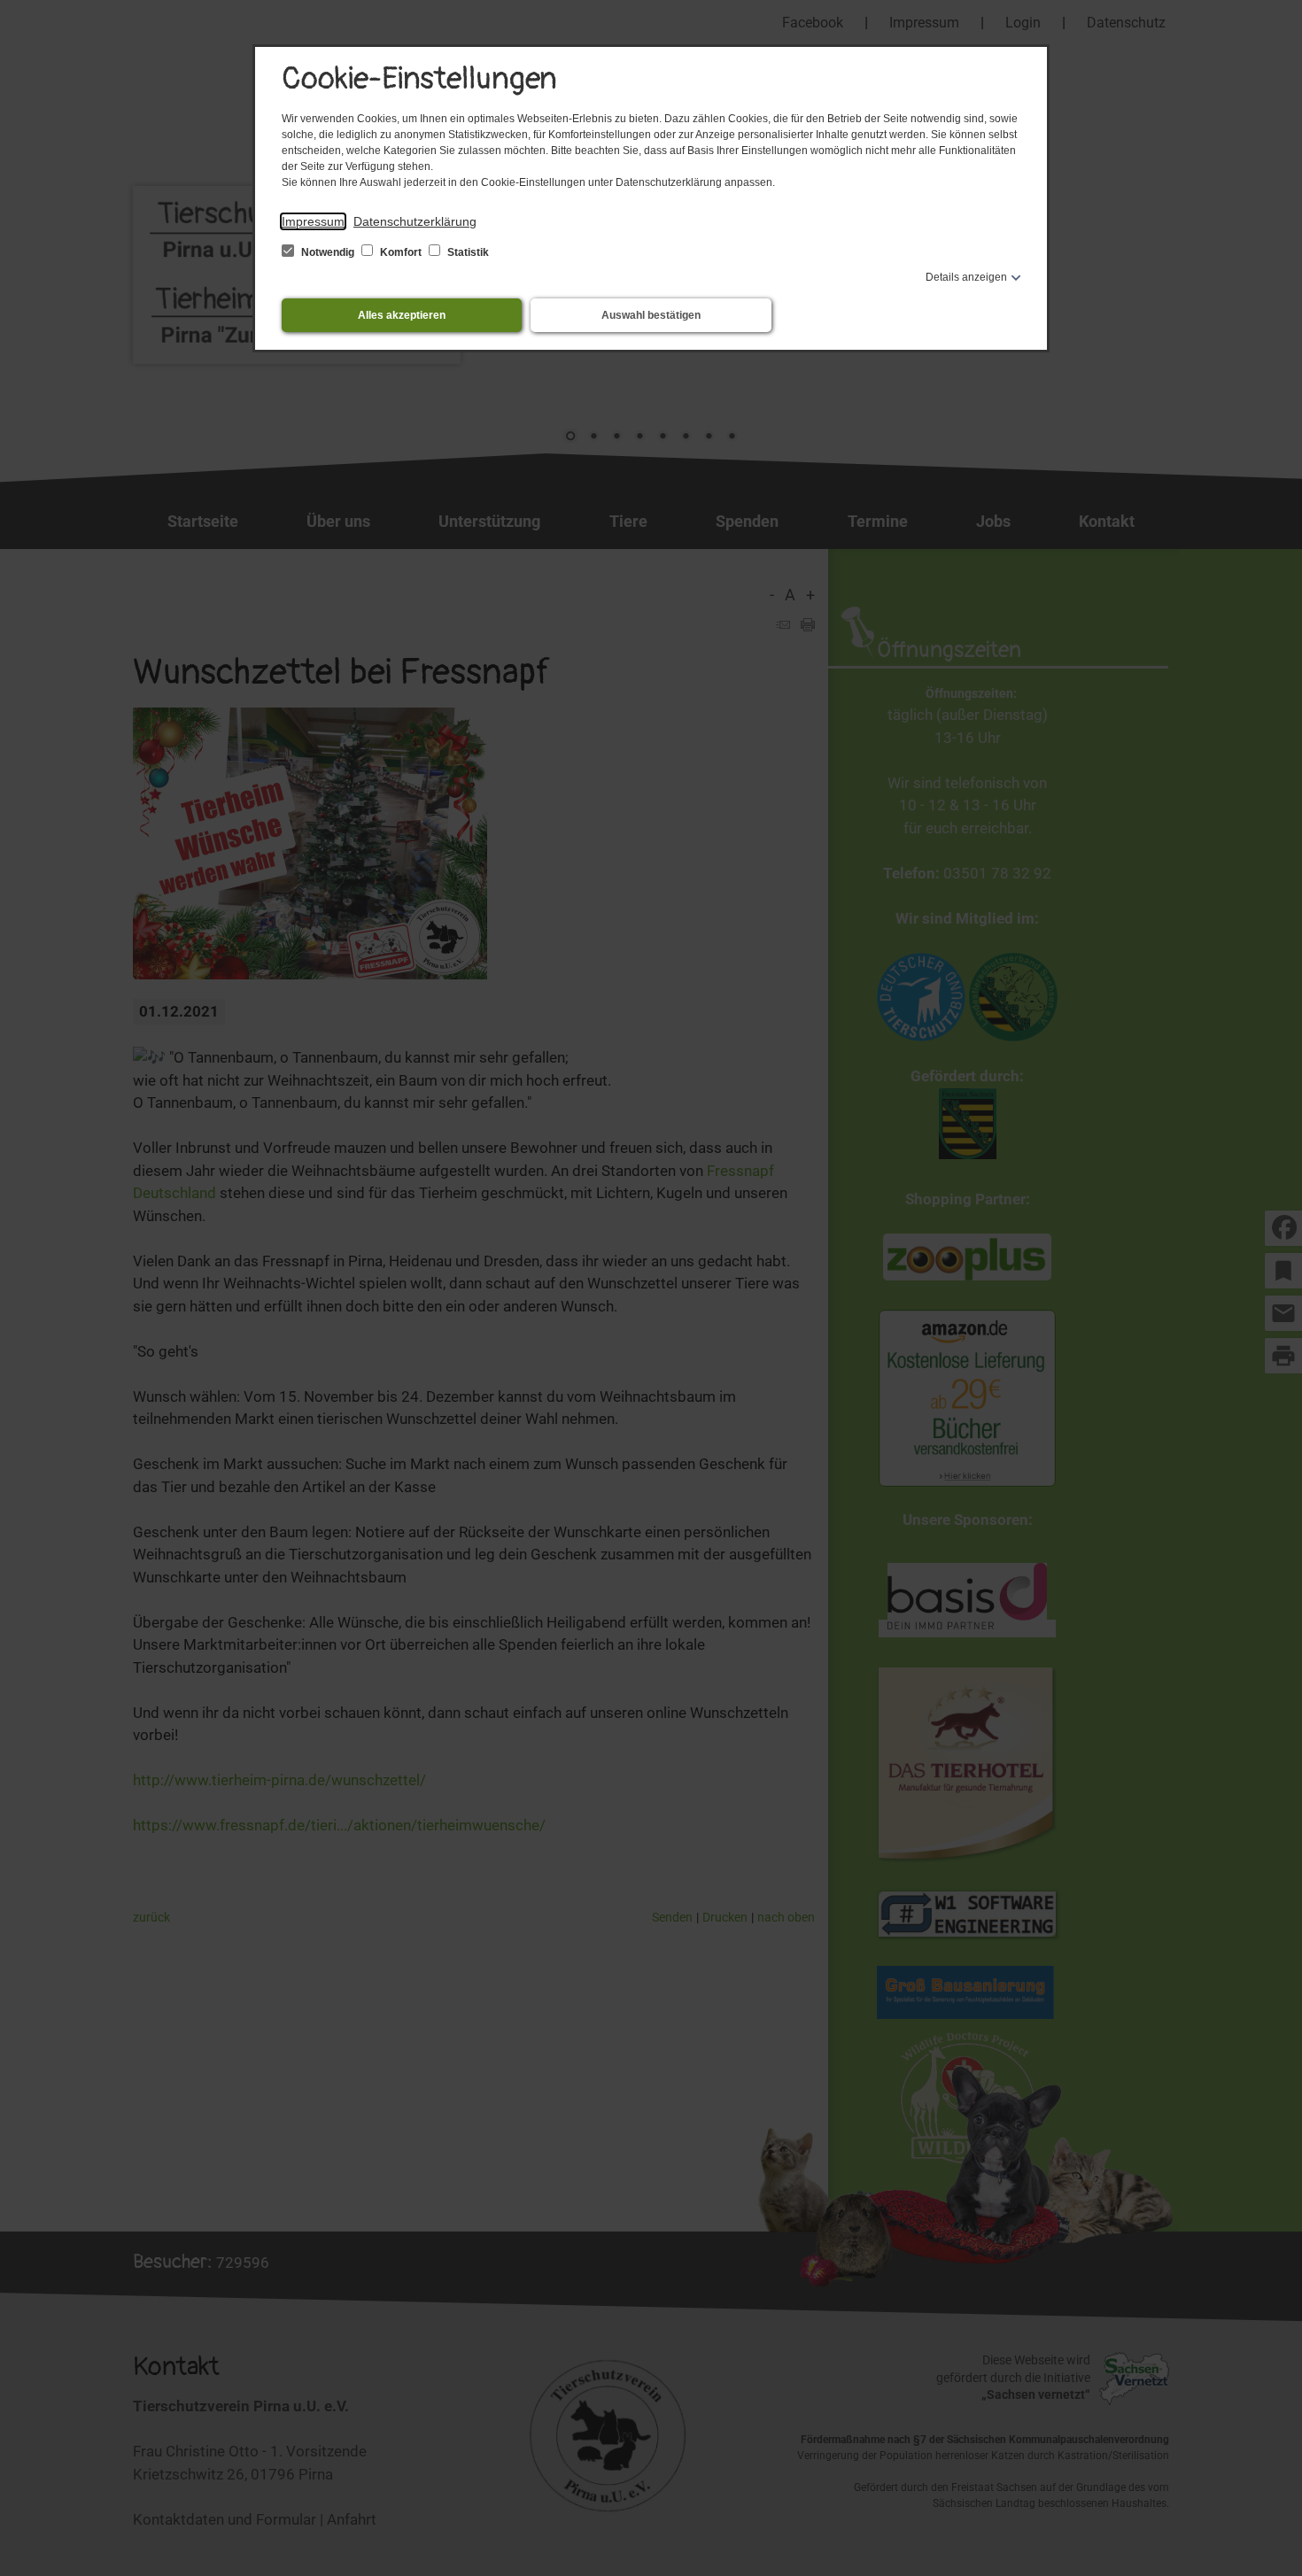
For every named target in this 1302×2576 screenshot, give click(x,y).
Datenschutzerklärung (415, 221)
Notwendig (328, 252)
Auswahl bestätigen (651, 315)
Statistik (467, 252)
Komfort (401, 252)
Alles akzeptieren (402, 315)
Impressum (313, 221)
